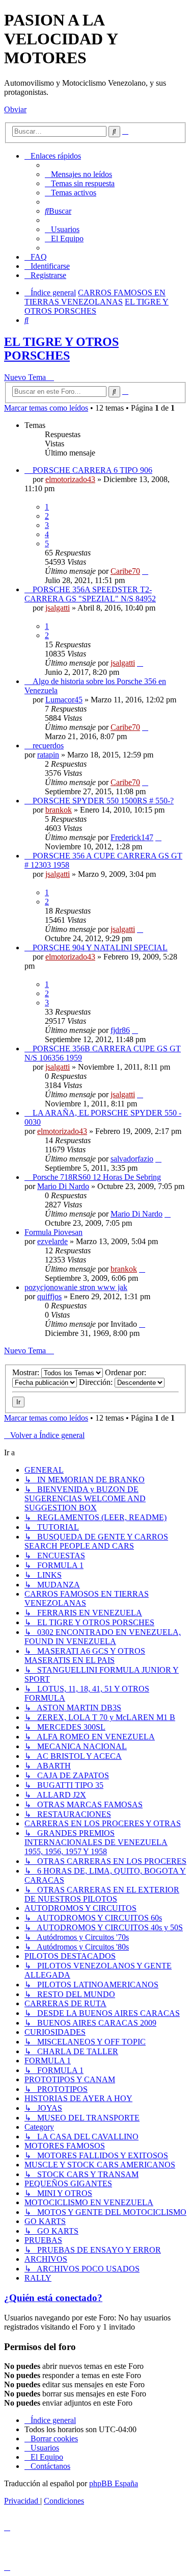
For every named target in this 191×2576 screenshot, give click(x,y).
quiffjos (49, 1296)
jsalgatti (58, 608)
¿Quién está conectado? (53, 2298)
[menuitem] (78, 174)
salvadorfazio (132, 1159)
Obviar (15, 109)
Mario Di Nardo (63, 1186)
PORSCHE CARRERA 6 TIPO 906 (92, 470)
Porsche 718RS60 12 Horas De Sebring (97, 1177)
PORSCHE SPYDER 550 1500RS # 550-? (103, 801)
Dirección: (97, 1382)
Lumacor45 (64, 700)
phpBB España (114, 2483)
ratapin (48, 755)
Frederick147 (132, 837)
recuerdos (48, 746)
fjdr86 (120, 1030)
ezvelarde (52, 1241)
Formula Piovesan (53, 1232)
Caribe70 (125, 571)
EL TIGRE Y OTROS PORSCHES (61, 349)
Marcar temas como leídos (46, 408)
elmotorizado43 (70, 479)
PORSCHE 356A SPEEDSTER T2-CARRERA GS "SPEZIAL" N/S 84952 (90, 594)
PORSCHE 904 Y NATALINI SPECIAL (100, 948)
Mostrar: (27, 1372)
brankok (59, 810)
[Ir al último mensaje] (145, 571)
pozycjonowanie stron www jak (76, 1287)
